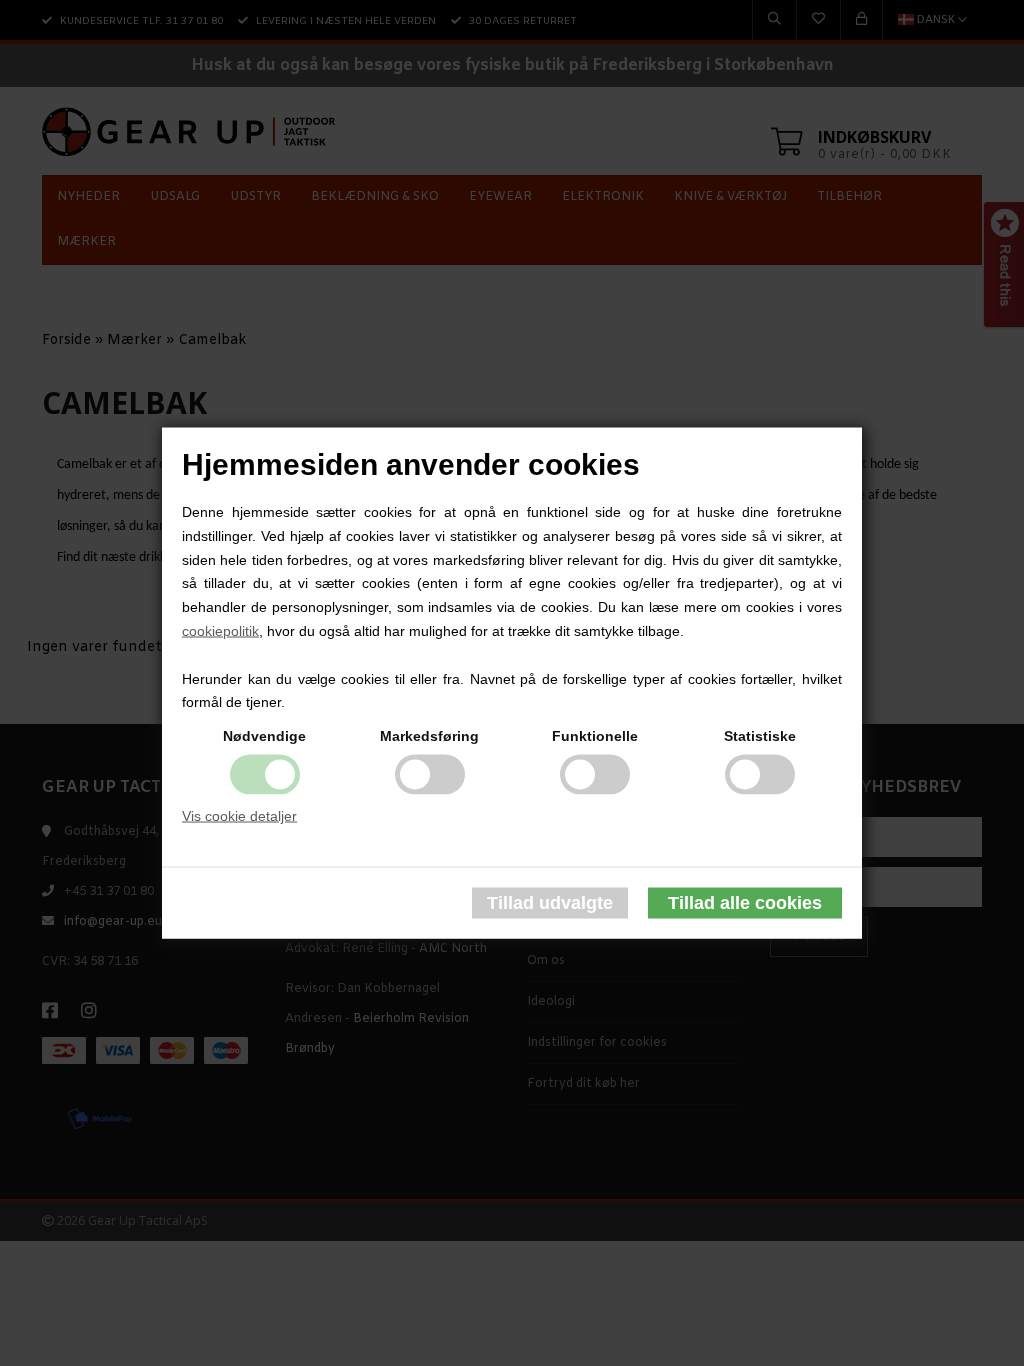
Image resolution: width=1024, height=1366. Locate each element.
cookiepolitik (220, 631)
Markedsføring (429, 736)
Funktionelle (595, 736)
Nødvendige (264, 736)
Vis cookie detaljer (239, 816)
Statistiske (760, 736)
